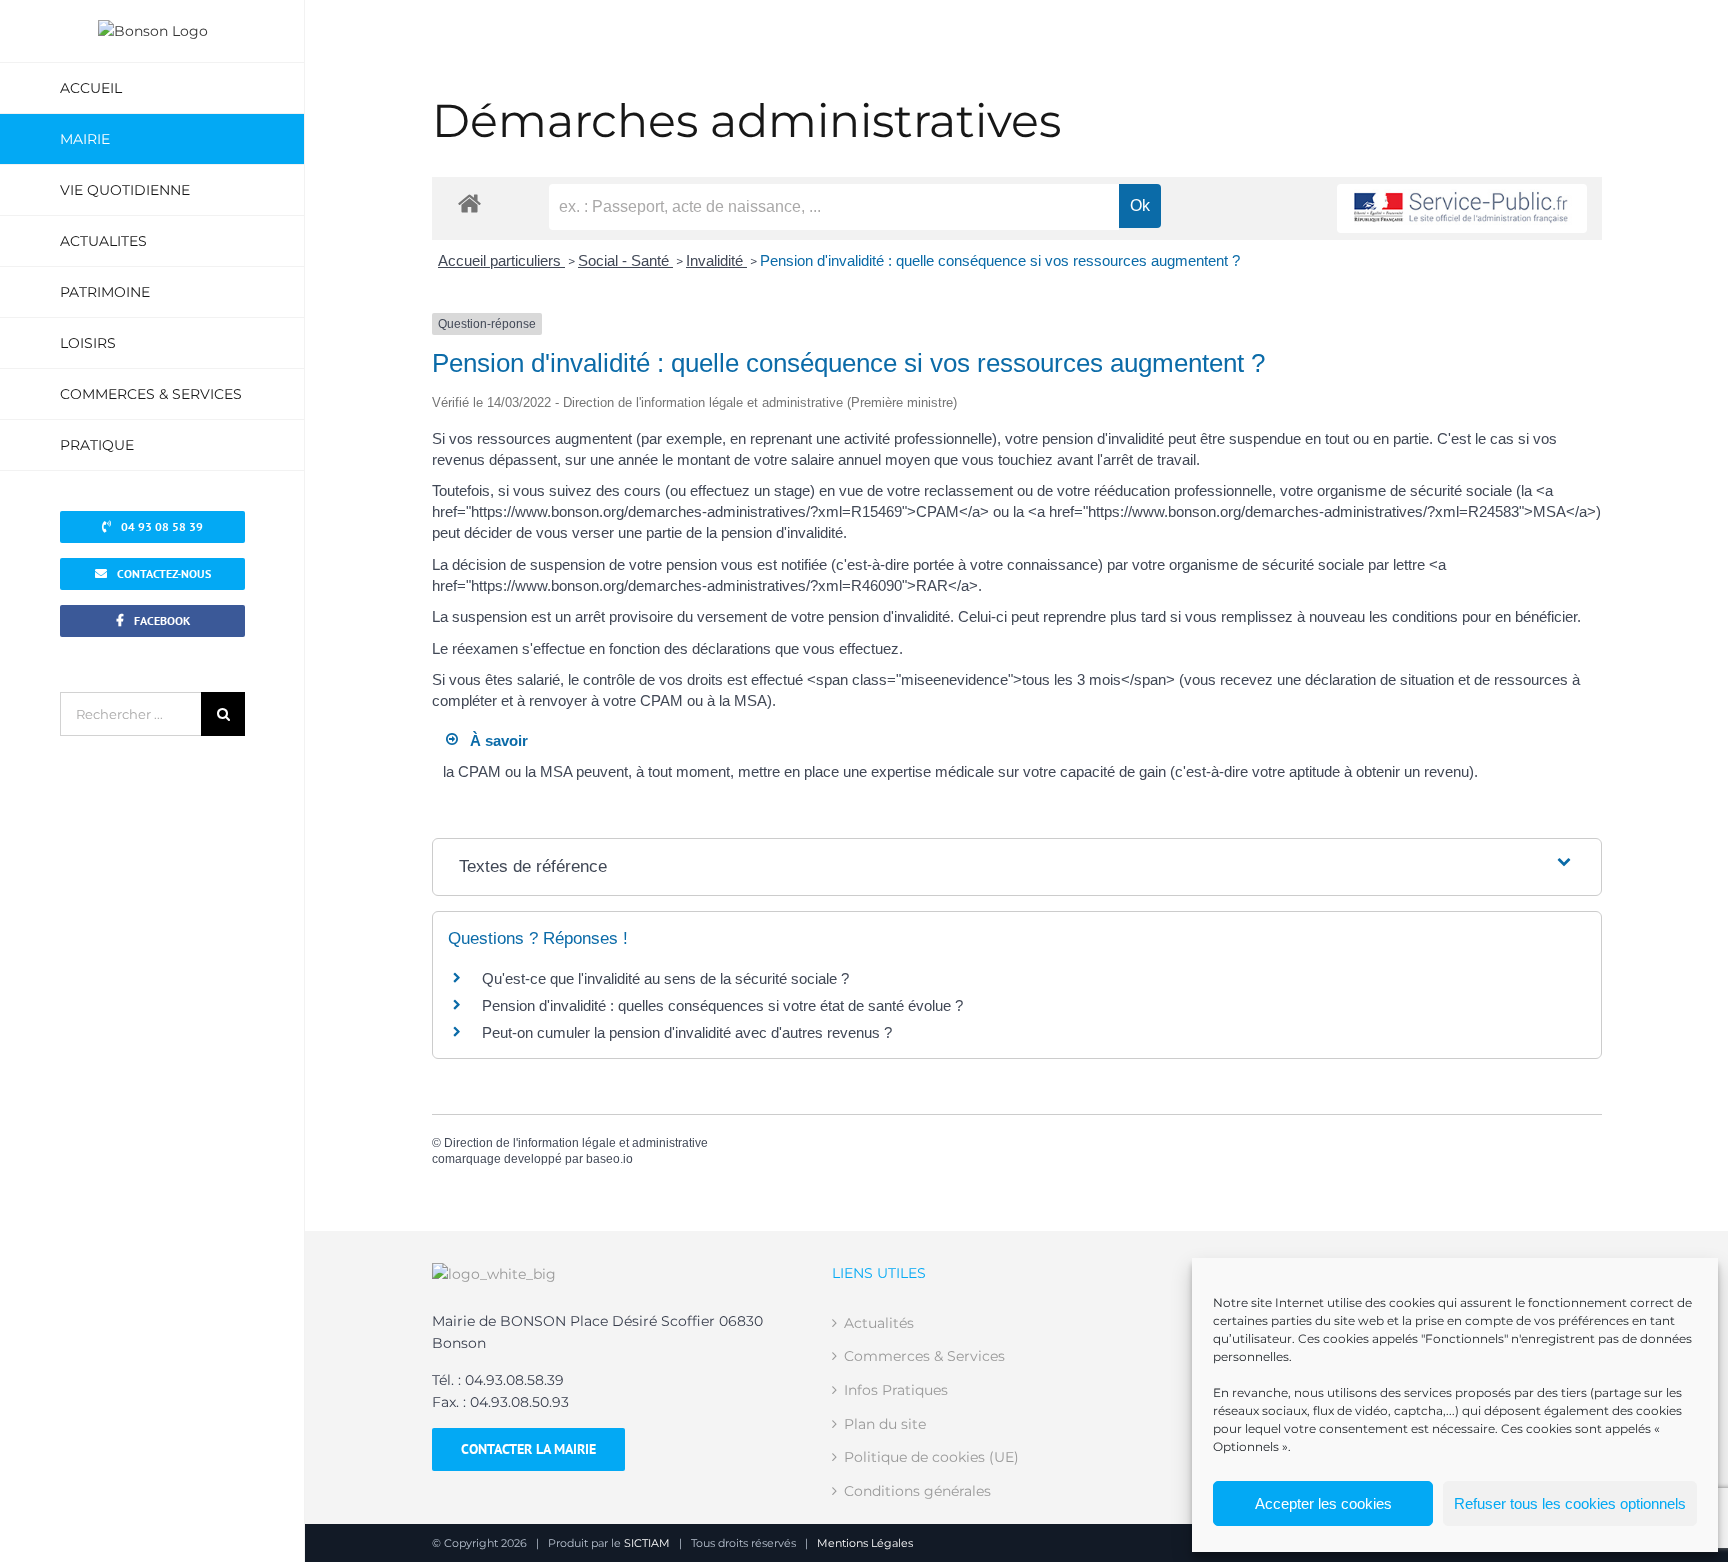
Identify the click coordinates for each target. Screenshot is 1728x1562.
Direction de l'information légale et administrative (576, 1143)
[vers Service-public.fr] (1462, 208)
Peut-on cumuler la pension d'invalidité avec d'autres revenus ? (687, 1032)
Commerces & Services (924, 1356)
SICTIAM (647, 1543)
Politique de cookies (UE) (931, 1457)
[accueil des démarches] (469, 202)
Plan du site (885, 1424)
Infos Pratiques (896, 1390)
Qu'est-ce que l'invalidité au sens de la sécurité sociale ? (665, 978)
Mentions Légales (865, 1543)
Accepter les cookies (1323, 1503)
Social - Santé (625, 260)
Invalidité (716, 260)
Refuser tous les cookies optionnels (1570, 1503)
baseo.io (609, 1159)
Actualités (879, 1323)
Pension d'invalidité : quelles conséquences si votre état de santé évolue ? (722, 1005)
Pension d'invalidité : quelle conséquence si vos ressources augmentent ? (1000, 260)
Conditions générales (917, 1491)
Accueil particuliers (501, 260)
